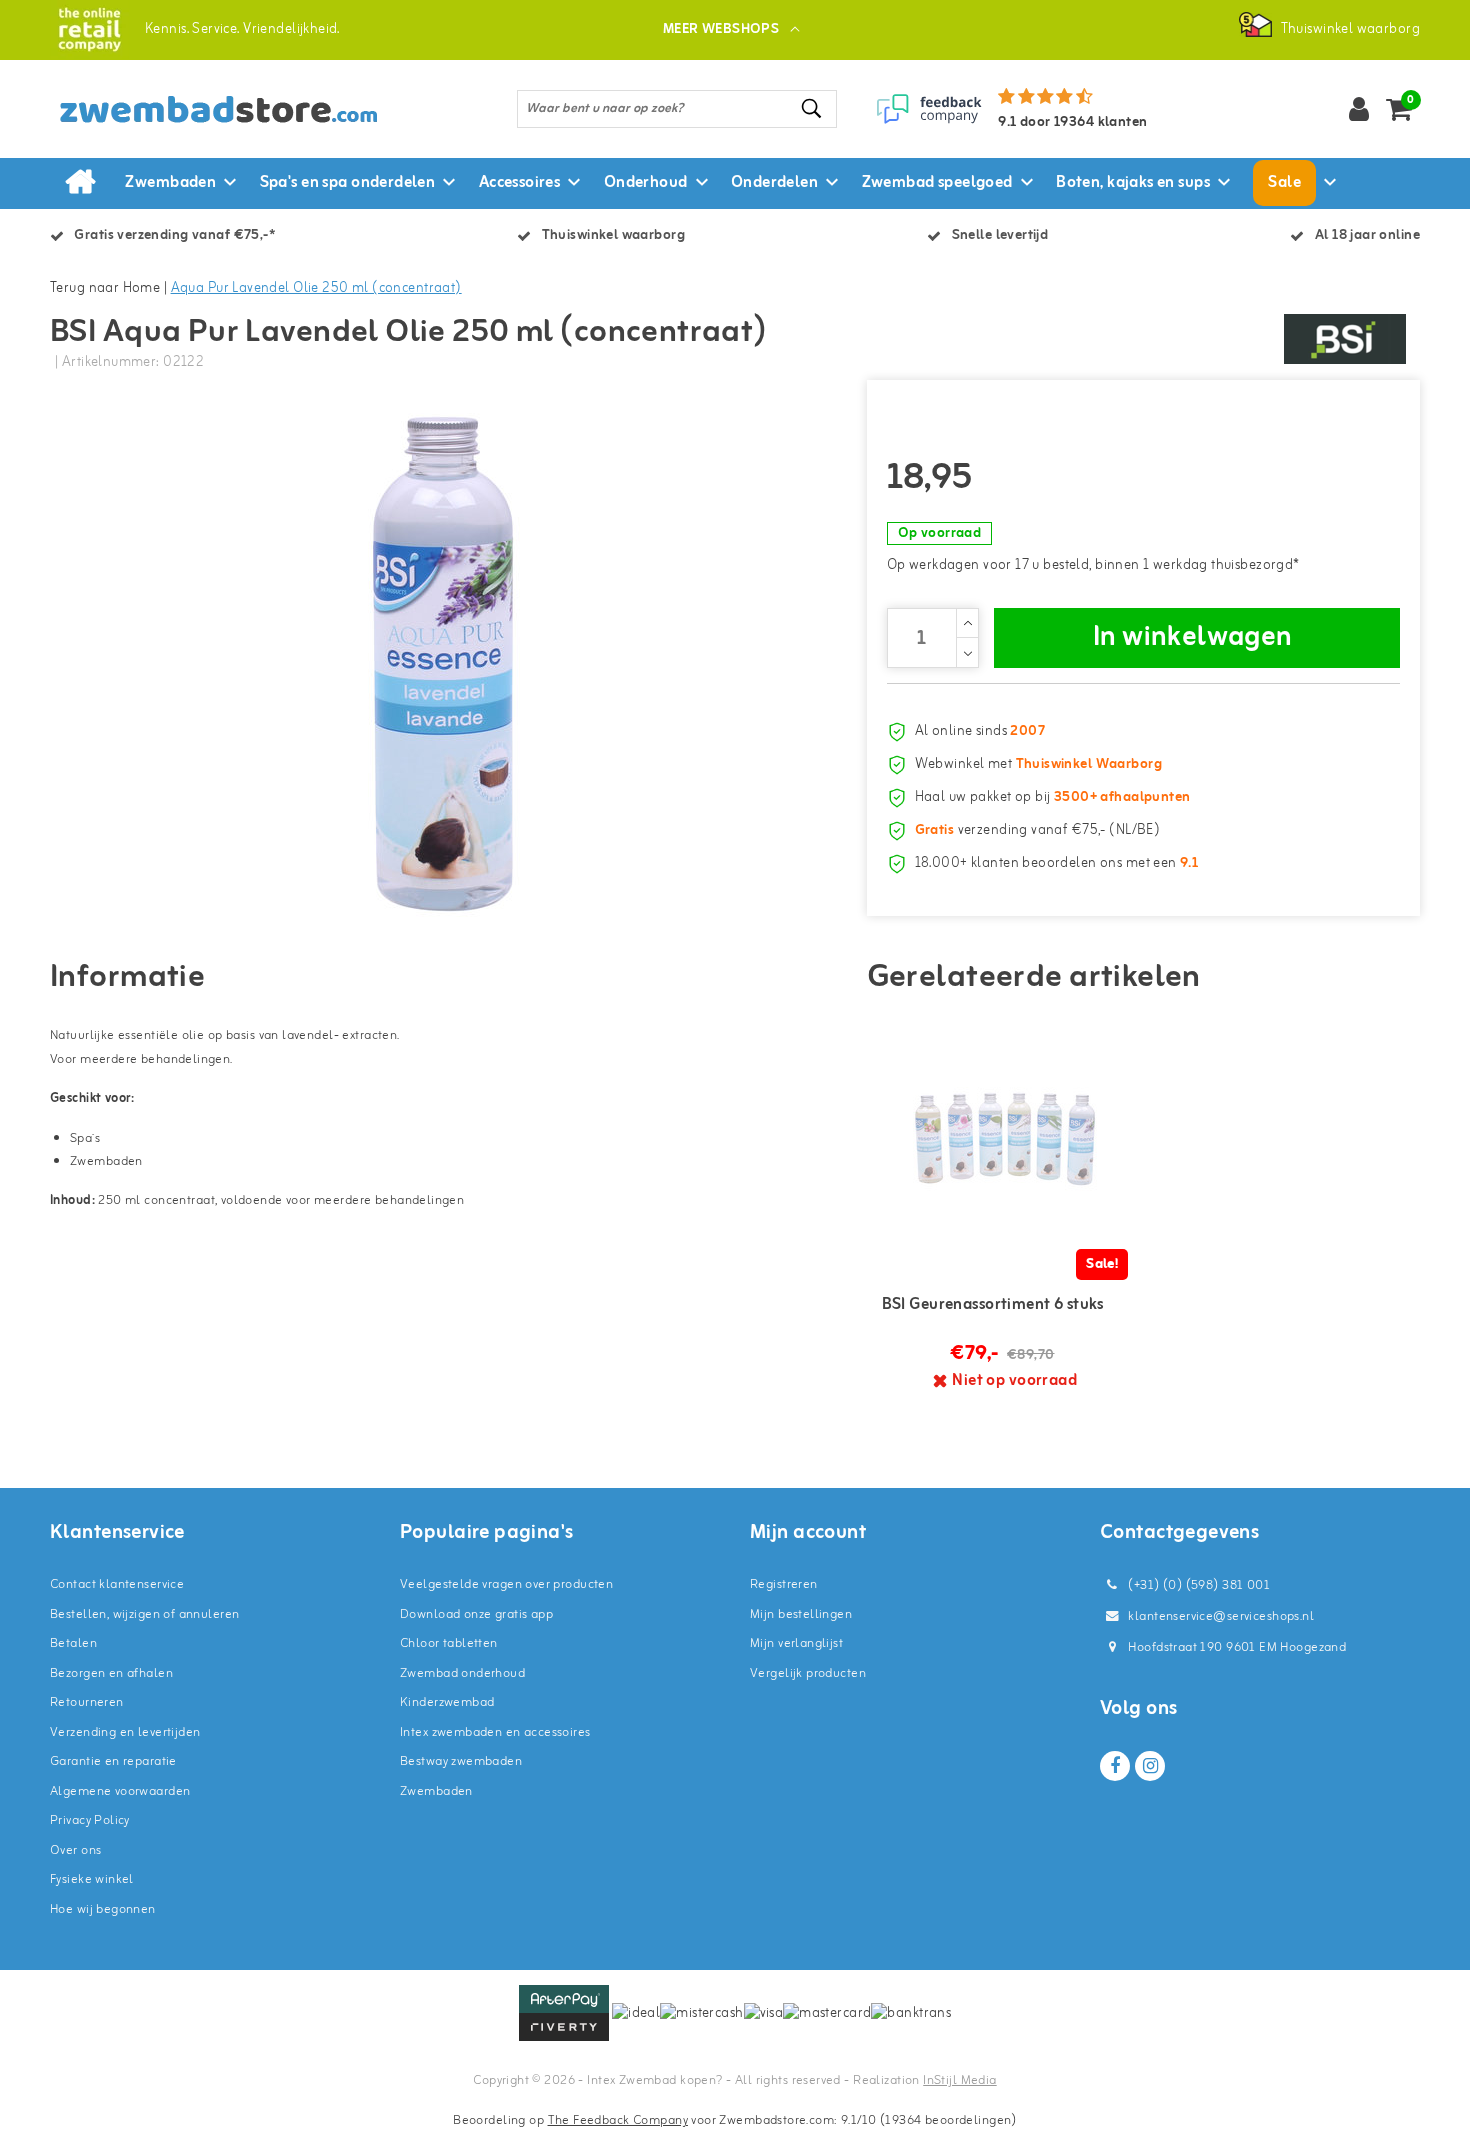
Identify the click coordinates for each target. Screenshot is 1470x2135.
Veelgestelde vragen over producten (506, 1584)
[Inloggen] (1359, 109)
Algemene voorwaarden (120, 1791)
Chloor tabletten (449, 1643)
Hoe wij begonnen (103, 1909)
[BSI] (1345, 339)
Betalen (73, 1643)
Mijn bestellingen (801, 1614)
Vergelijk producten (808, 1673)
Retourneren (87, 1702)
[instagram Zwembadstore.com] (1150, 1766)
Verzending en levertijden (125, 1732)
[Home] (80, 183)
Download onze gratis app (476, 1614)
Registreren (784, 1584)
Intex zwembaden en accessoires (495, 1732)
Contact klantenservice (117, 1584)
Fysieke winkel (92, 1879)
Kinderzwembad (447, 1702)
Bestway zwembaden (461, 1761)
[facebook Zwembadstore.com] (1115, 1766)
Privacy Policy (90, 1820)
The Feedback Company (618, 2120)
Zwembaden (436, 1791)
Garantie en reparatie (113, 1761)
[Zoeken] (813, 108)
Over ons (75, 1850)
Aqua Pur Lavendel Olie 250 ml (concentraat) (316, 288)
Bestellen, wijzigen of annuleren (144, 1614)
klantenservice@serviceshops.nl (1221, 1616)
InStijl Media (959, 2080)
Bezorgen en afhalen (111, 1673)
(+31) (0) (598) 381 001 (1197, 1585)
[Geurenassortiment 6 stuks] (1005, 1139)
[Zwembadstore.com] (89, 29)
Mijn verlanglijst (796, 1643)
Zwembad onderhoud (462, 1673)
